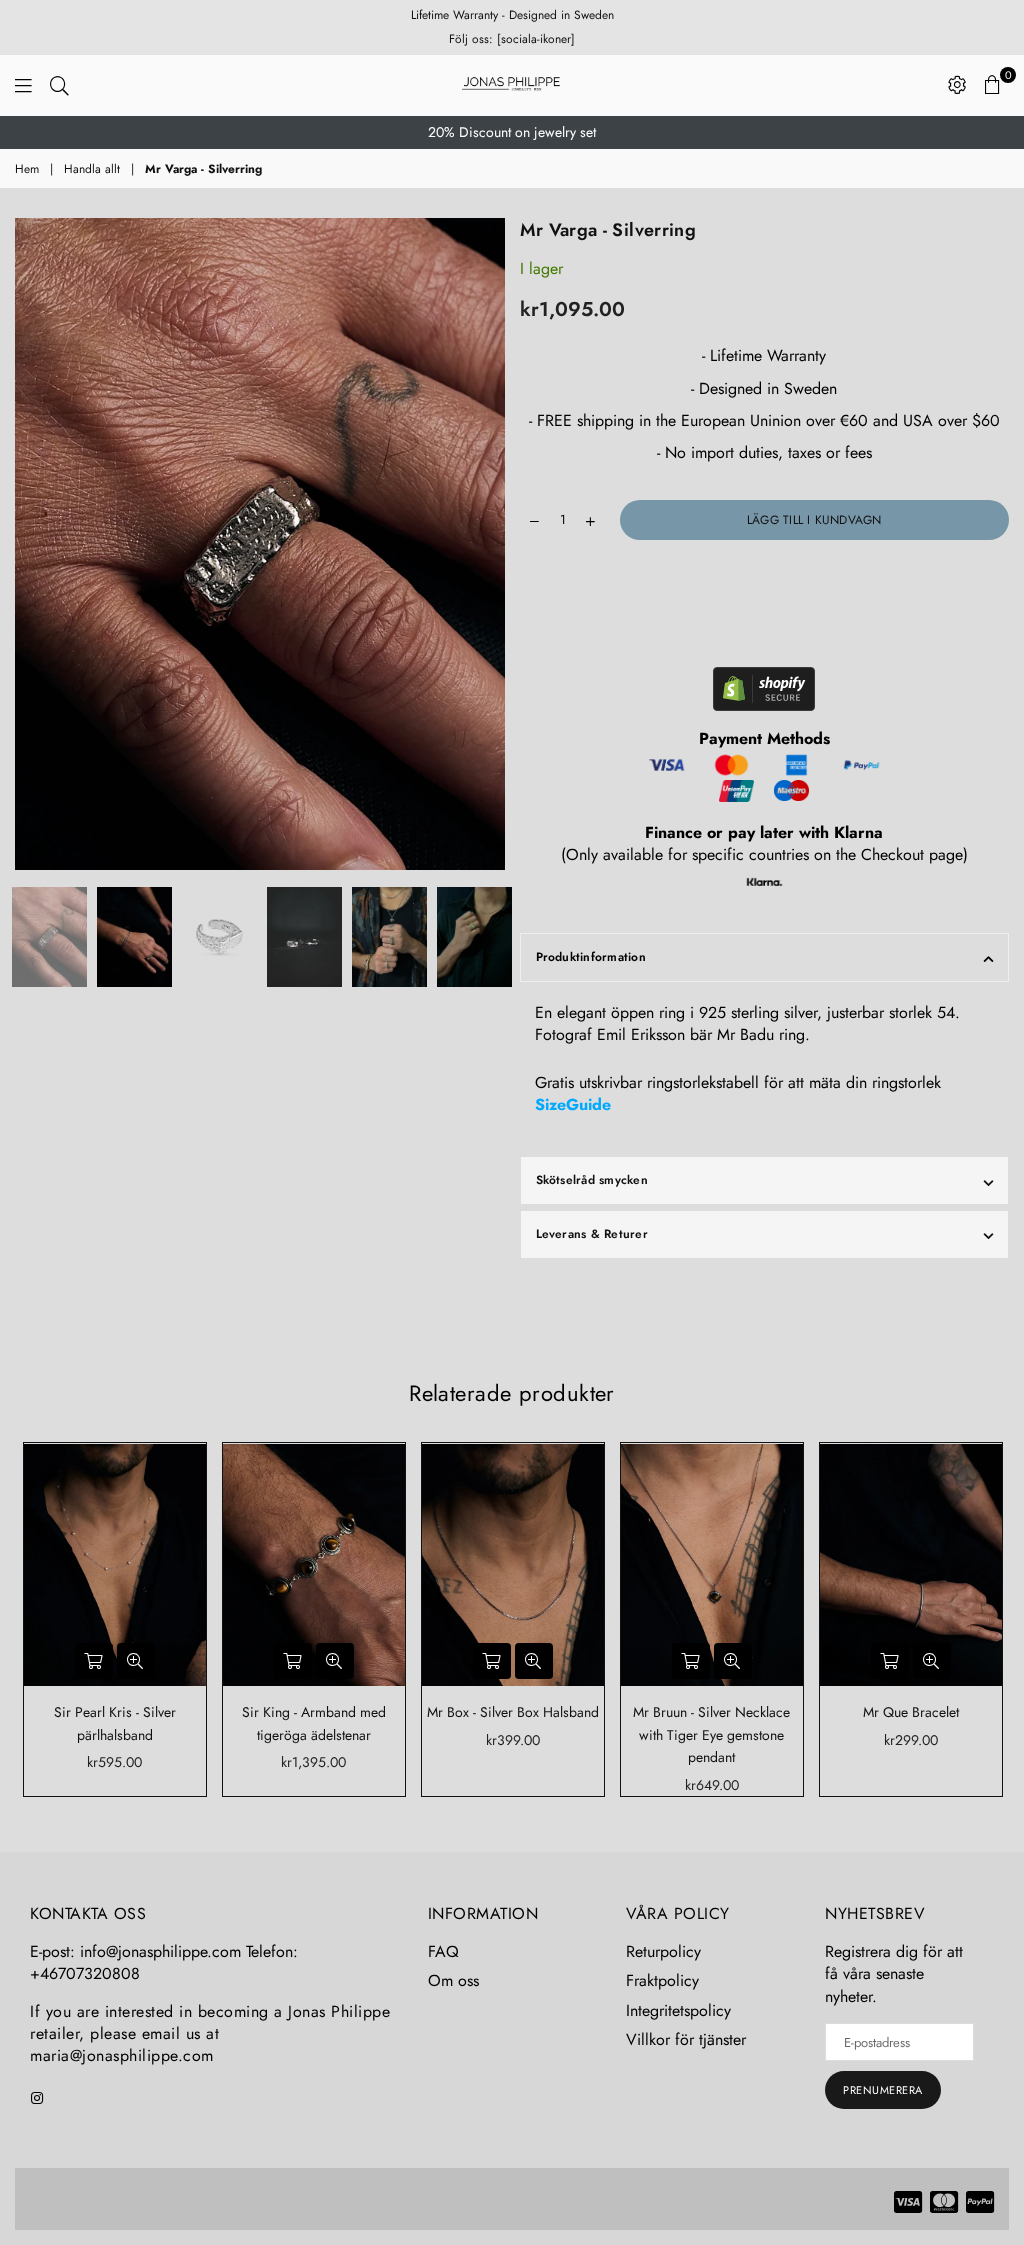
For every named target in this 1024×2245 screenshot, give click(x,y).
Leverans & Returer (592, 1234)
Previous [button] (32, 544)
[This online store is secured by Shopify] (764, 692)
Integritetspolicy (678, 2010)
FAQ (443, 1951)
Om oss (453, 1980)
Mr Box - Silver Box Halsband (513, 1712)
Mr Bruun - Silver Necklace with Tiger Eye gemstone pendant (711, 1734)
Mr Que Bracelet (911, 1712)
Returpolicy (663, 1951)
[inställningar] (957, 85)
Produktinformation (591, 957)
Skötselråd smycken (592, 1180)
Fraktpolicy (662, 1980)
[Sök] (59, 85)
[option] (512, 133)
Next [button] (487, 544)
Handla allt (92, 169)
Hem (27, 169)
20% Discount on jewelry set (512, 132)
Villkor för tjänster (686, 2039)
